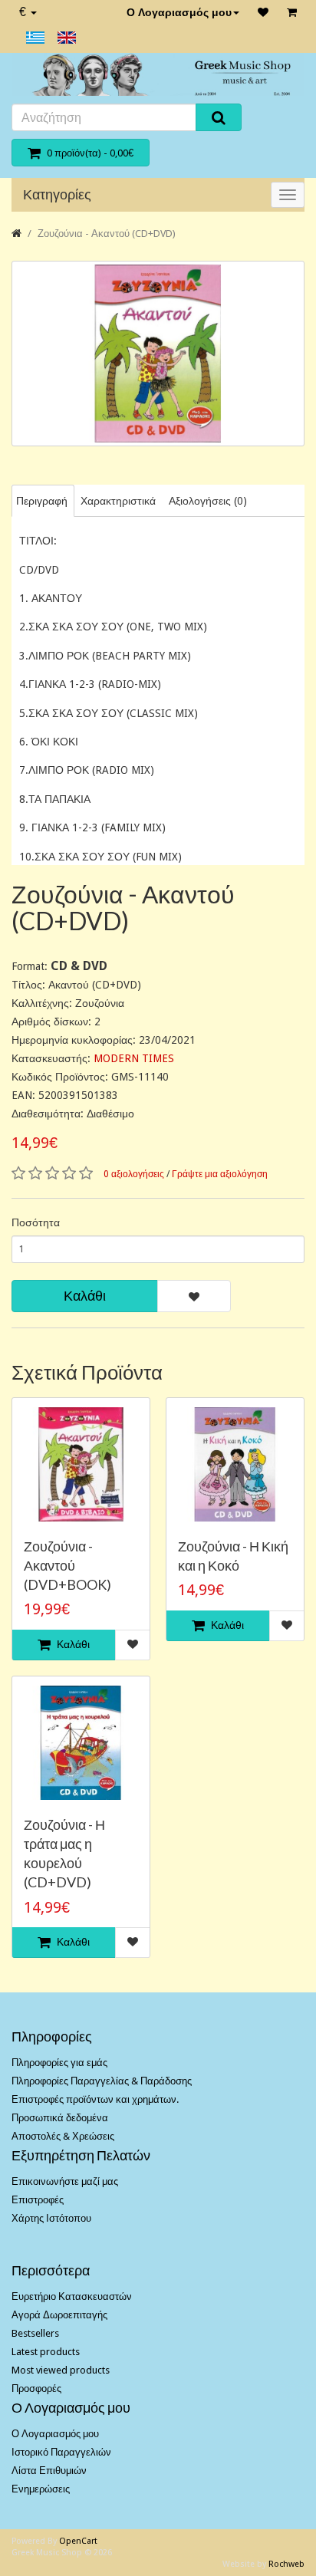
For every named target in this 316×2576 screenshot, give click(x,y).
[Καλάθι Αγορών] (292, 12)
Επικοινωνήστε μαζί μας (65, 2181)
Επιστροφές (38, 2200)
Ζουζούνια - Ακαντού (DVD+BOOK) (67, 1565)
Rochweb (286, 2564)
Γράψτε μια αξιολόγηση (220, 1174)
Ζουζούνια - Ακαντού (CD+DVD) (107, 234)
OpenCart (78, 2541)
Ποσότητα (36, 1222)
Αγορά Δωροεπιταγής (59, 2315)
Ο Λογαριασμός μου (179, 12)
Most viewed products (61, 2370)
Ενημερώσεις (41, 2489)
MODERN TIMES (134, 1058)
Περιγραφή (42, 501)
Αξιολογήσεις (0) (208, 501)
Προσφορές (36, 2388)
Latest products (46, 2352)
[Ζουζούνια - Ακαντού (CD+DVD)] (158, 354)
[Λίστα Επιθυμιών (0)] (263, 12)
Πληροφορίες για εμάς (59, 2063)
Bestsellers (35, 2333)
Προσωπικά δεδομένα (60, 2118)
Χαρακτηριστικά (118, 501)
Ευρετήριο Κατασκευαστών (72, 2296)
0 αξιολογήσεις (134, 1174)
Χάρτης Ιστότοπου (51, 2218)
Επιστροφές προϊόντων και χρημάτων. (95, 2099)
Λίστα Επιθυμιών (49, 2471)
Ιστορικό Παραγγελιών (61, 2452)
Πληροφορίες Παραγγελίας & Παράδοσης (102, 2081)
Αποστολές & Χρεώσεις (63, 2136)
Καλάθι (85, 1296)
